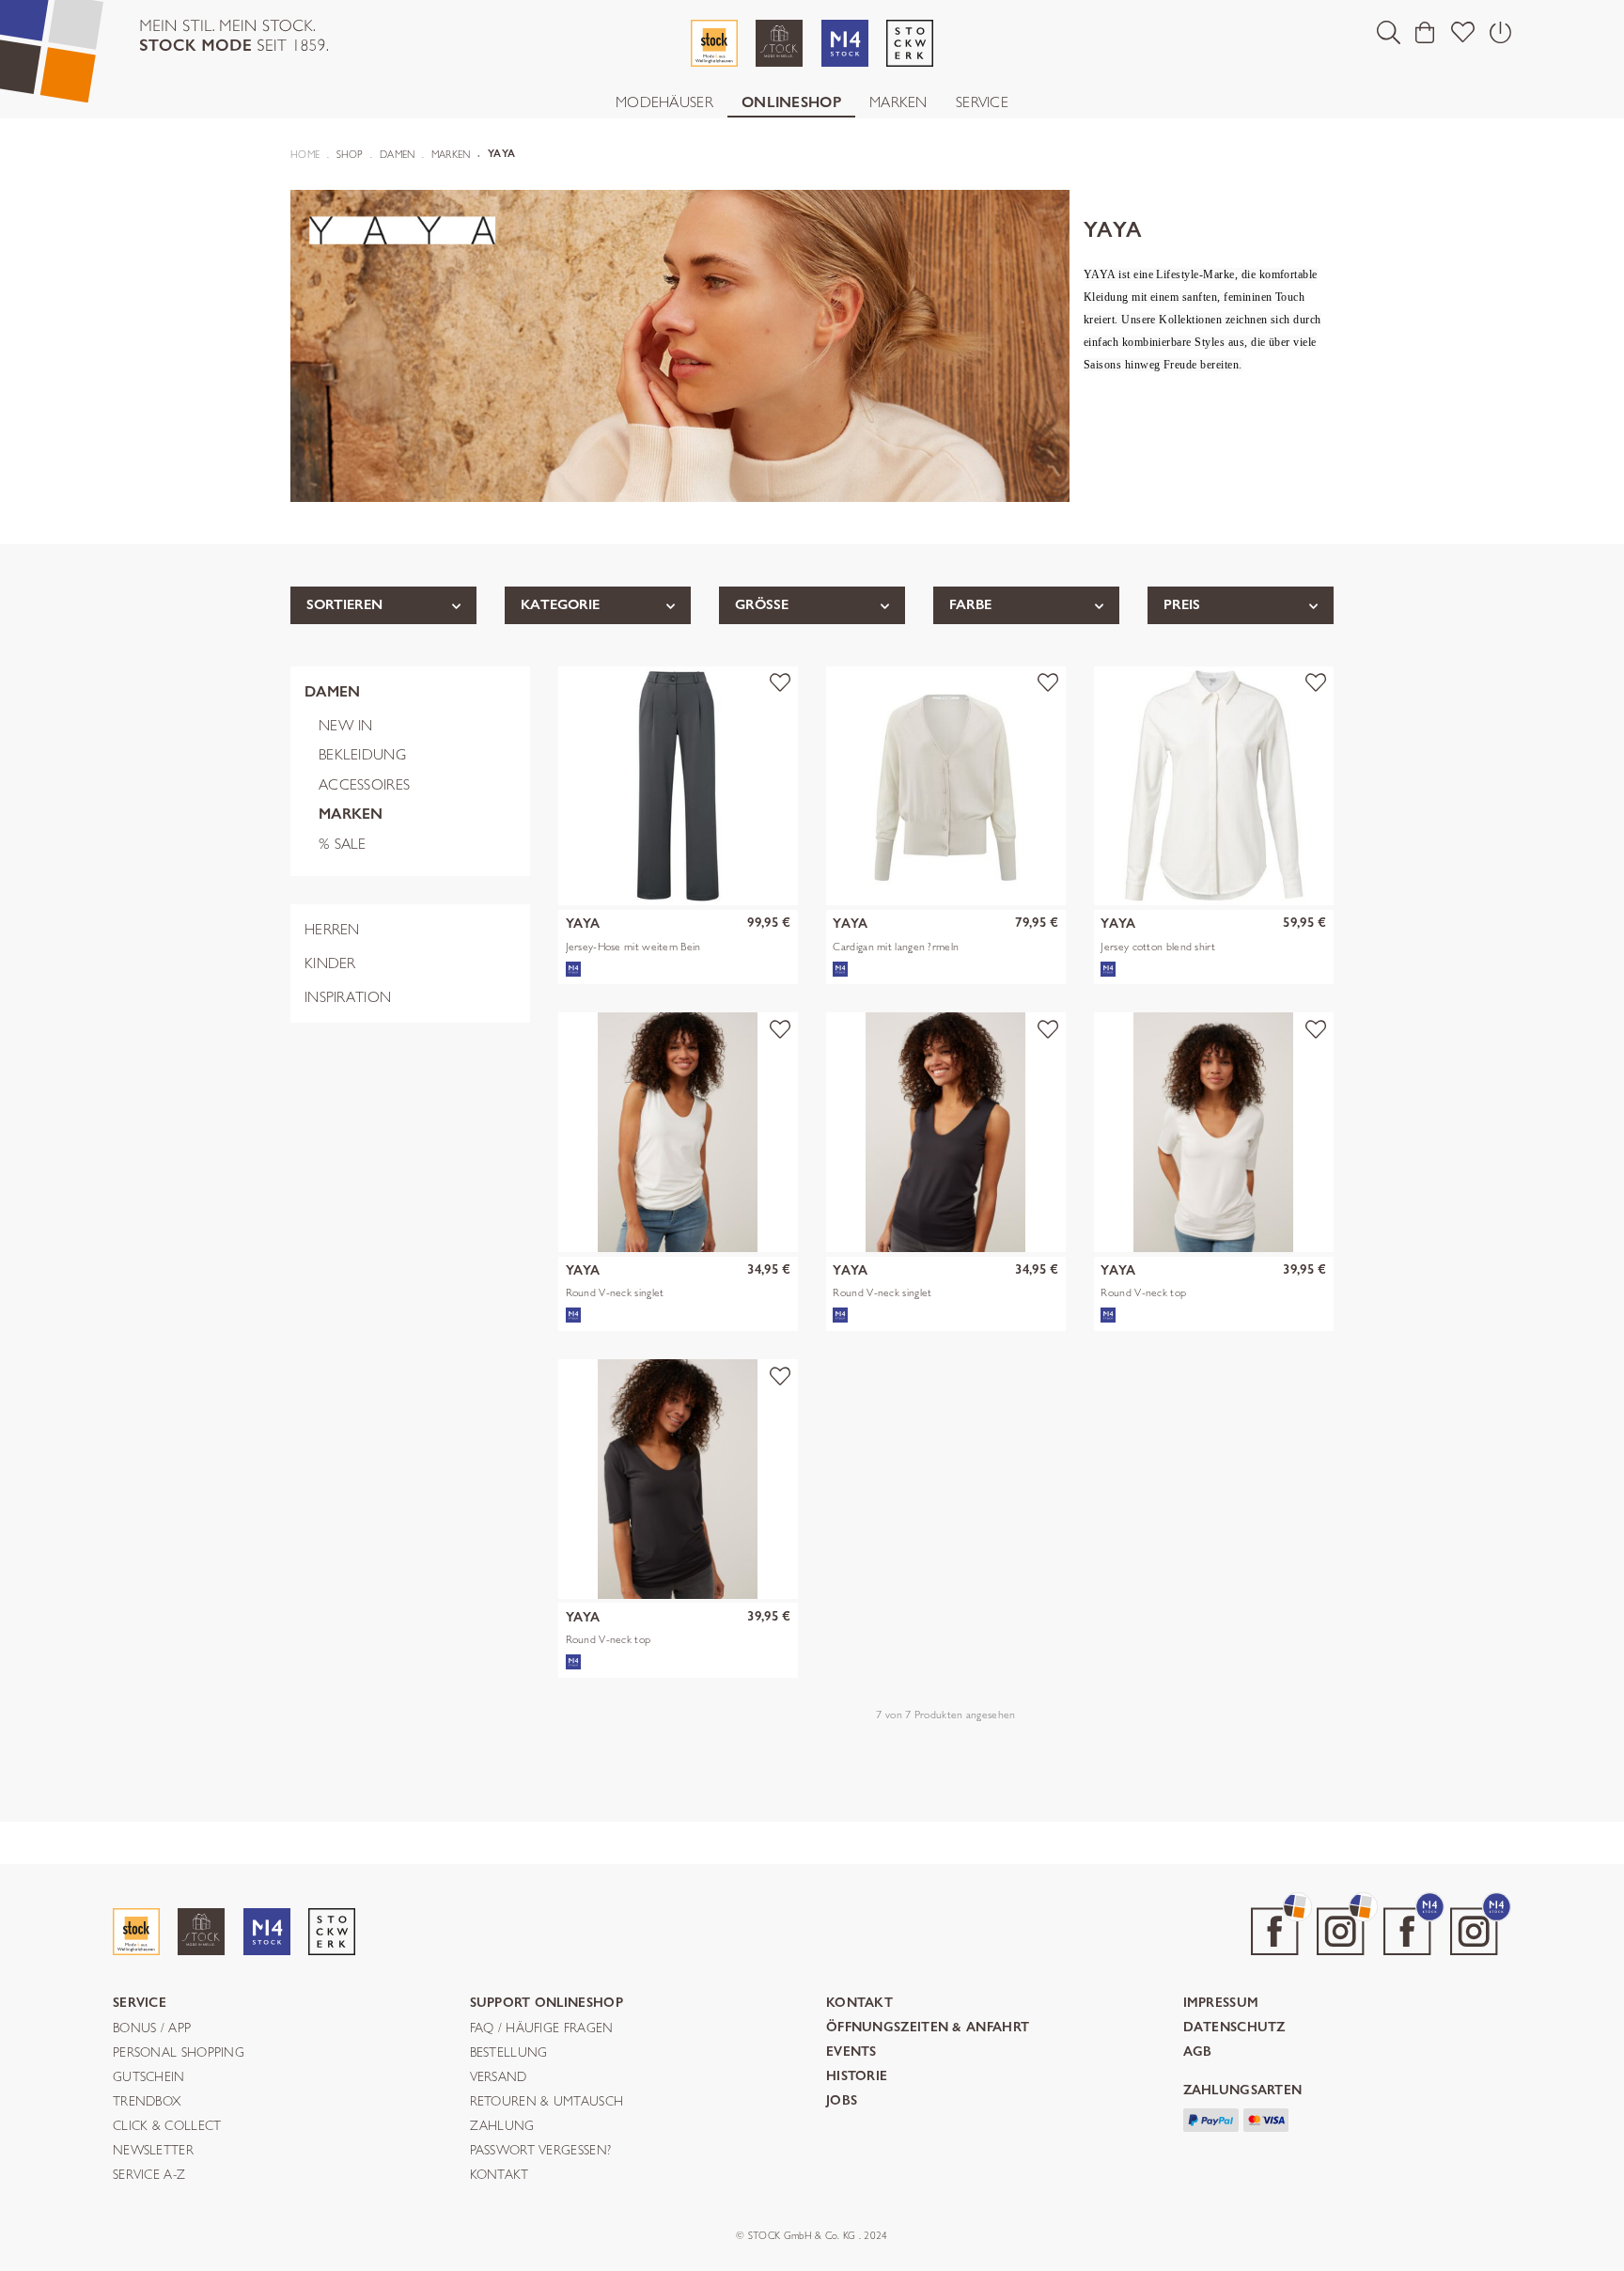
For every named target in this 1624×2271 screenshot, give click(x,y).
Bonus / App (152, 2028)
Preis (1182, 604)
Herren (332, 929)
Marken (898, 102)
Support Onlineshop (547, 2004)
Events (851, 2052)
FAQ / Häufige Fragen (542, 2028)
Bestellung (509, 2053)
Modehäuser (664, 102)
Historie (857, 2077)
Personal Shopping (179, 2053)
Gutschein (149, 2077)
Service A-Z (149, 2175)
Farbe (970, 604)
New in (346, 725)
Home (305, 154)
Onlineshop (791, 102)
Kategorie (560, 604)
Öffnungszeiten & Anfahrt (928, 2028)
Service (982, 102)
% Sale (343, 844)
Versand (499, 2077)
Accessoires (364, 784)
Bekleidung (362, 754)
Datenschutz (1234, 2028)
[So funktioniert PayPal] (1211, 2119)
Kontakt (500, 2175)
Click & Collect (167, 2126)
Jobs (842, 2101)
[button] (1389, 32)
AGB (1198, 2052)
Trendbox (147, 2102)
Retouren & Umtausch (547, 2102)
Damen (333, 691)
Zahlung (502, 2126)
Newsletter (153, 2151)
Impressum (1221, 2004)
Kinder (330, 963)
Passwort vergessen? (541, 2151)
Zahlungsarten (1243, 2091)
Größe (762, 604)
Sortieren (344, 604)
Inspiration (348, 997)
